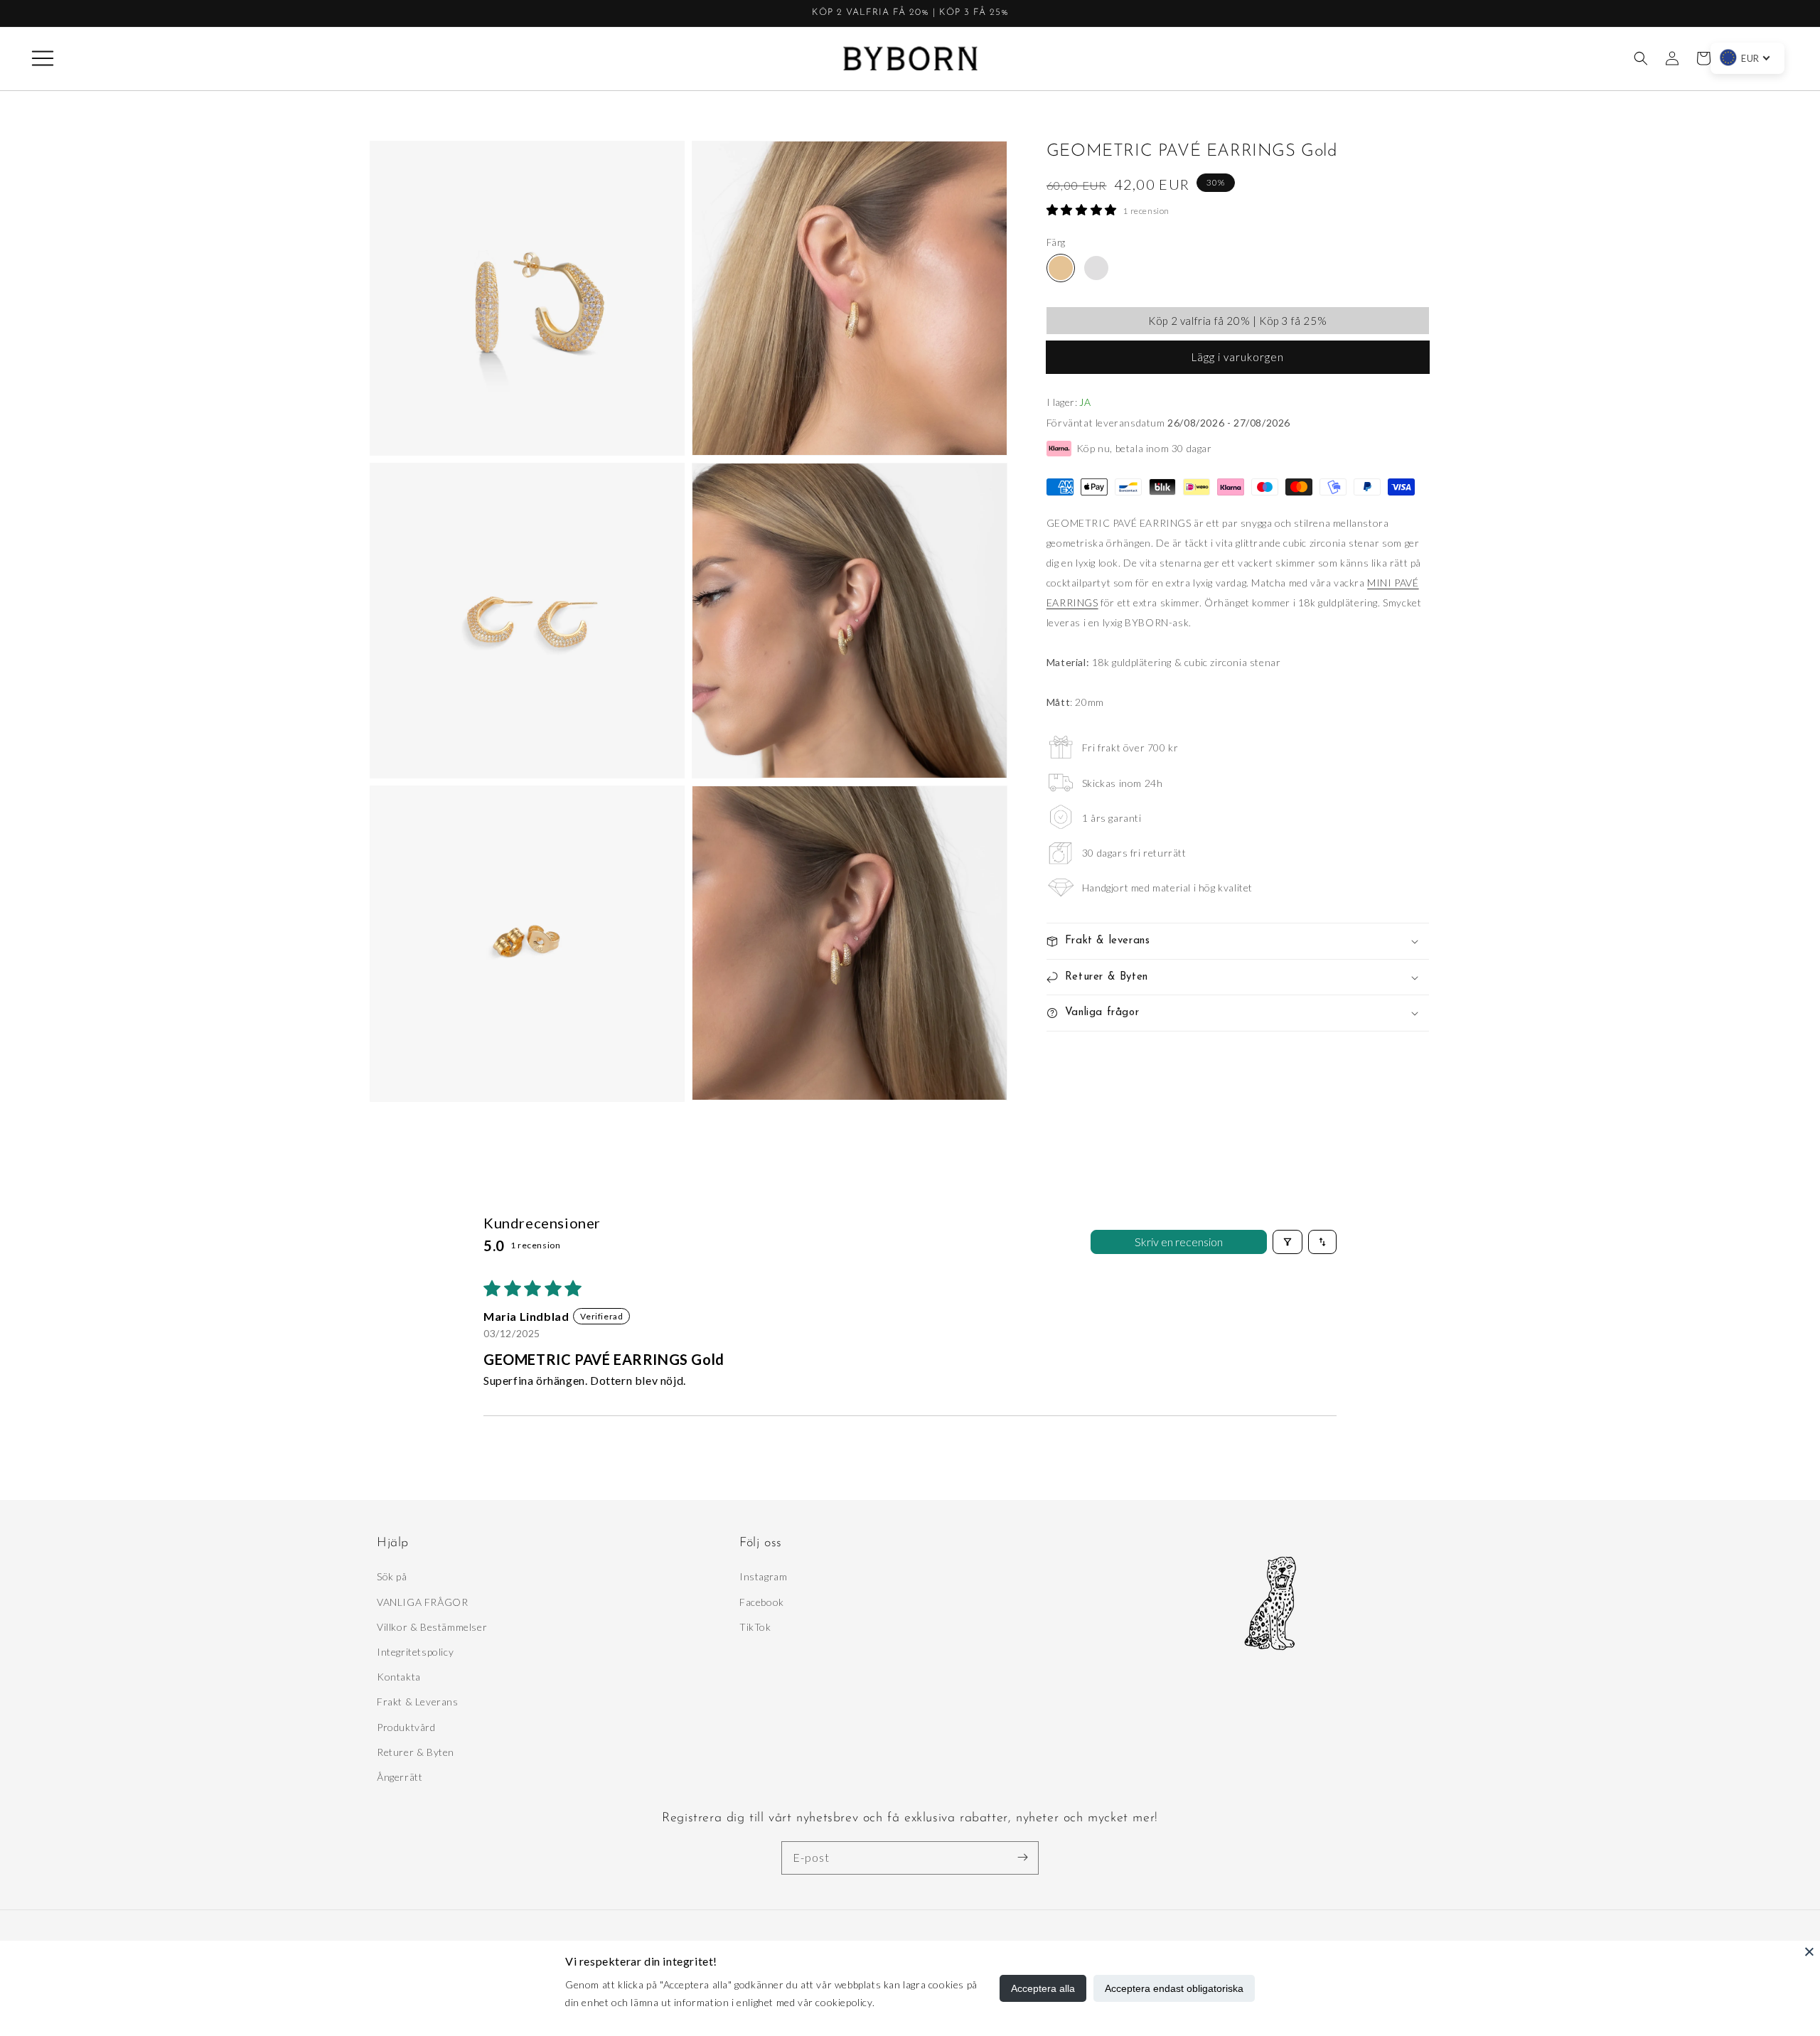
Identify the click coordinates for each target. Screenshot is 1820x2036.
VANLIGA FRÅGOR (422, 1602)
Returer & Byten (416, 1752)
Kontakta (399, 1677)
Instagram (763, 1576)
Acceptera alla (1043, 1988)
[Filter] (1288, 1242)
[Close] (1809, 1951)
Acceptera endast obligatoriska (1174, 1988)
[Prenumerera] (1022, 1858)
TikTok (755, 1627)
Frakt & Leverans (418, 1702)
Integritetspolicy (415, 1652)
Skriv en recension (1179, 1242)
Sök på (392, 1576)
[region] (910, 14)
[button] (43, 58)
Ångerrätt (400, 1777)
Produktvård (406, 1727)
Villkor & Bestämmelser (432, 1627)
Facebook (762, 1602)
